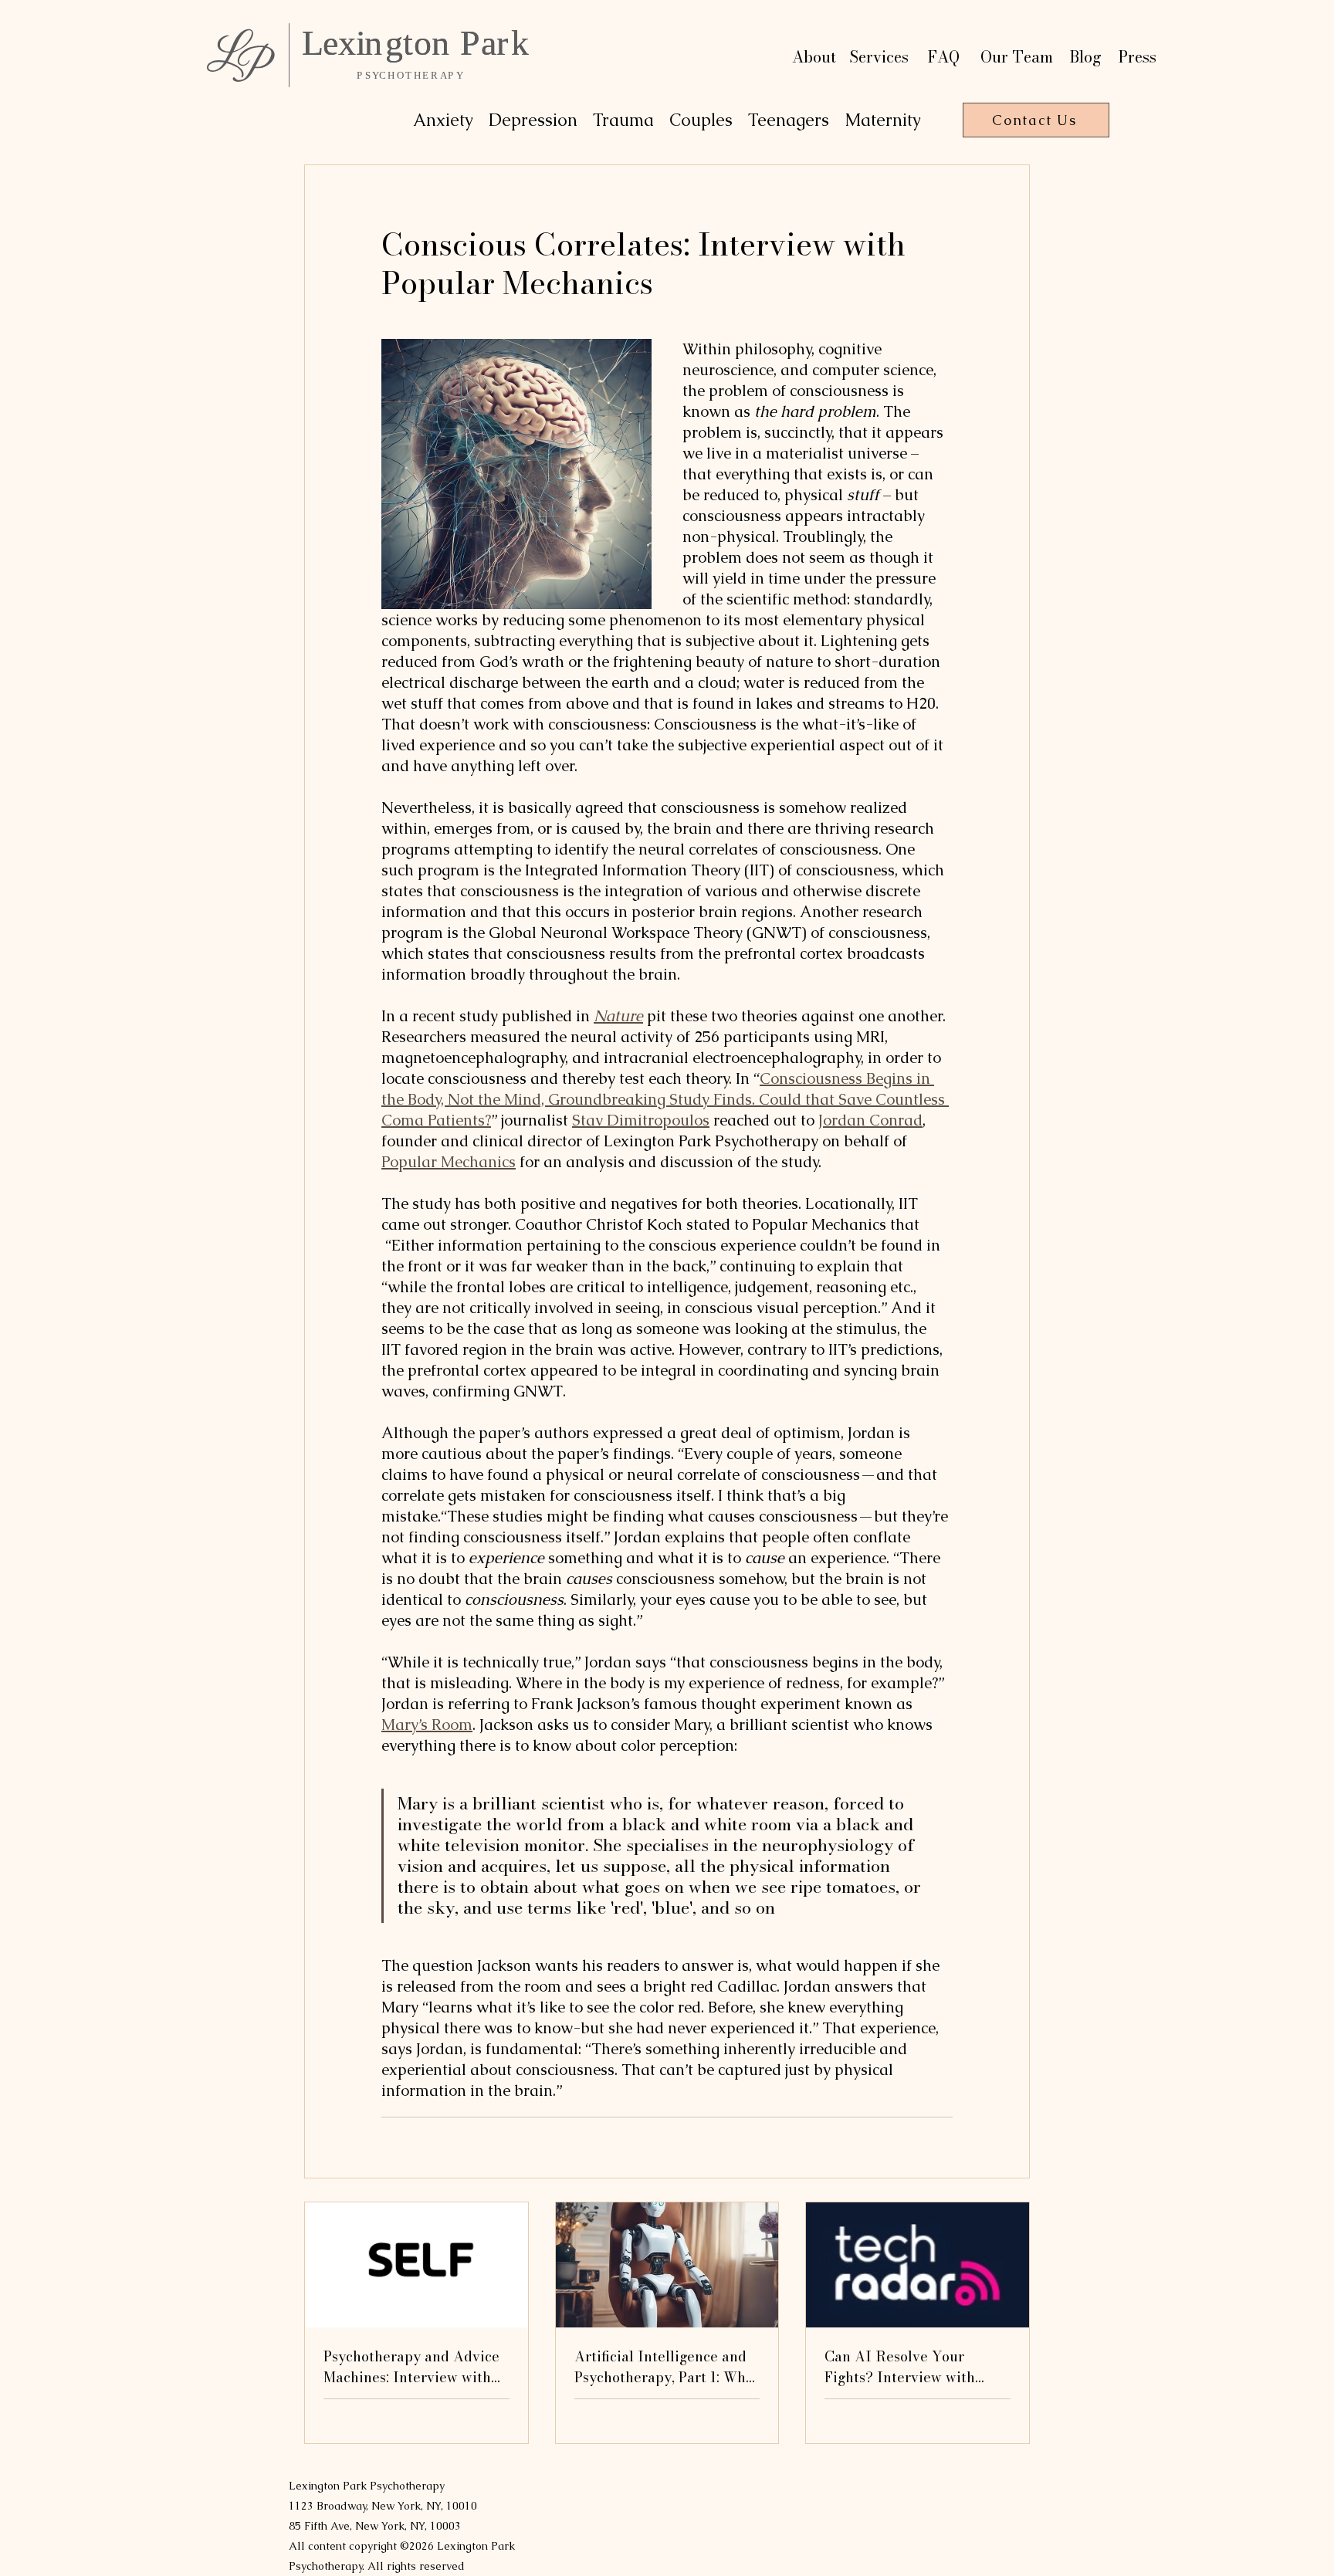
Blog (1086, 57)
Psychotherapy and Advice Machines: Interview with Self (411, 2367)
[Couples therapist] (918, 2265)
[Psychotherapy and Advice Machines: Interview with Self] (416, 2265)
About (814, 57)
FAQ (944, 57)
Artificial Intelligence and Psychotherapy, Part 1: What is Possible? (667, 2367)
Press (1138, 57)
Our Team (1017, 57)
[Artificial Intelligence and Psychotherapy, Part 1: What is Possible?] (667, 2265)
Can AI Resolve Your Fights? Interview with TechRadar (900, 2367)
